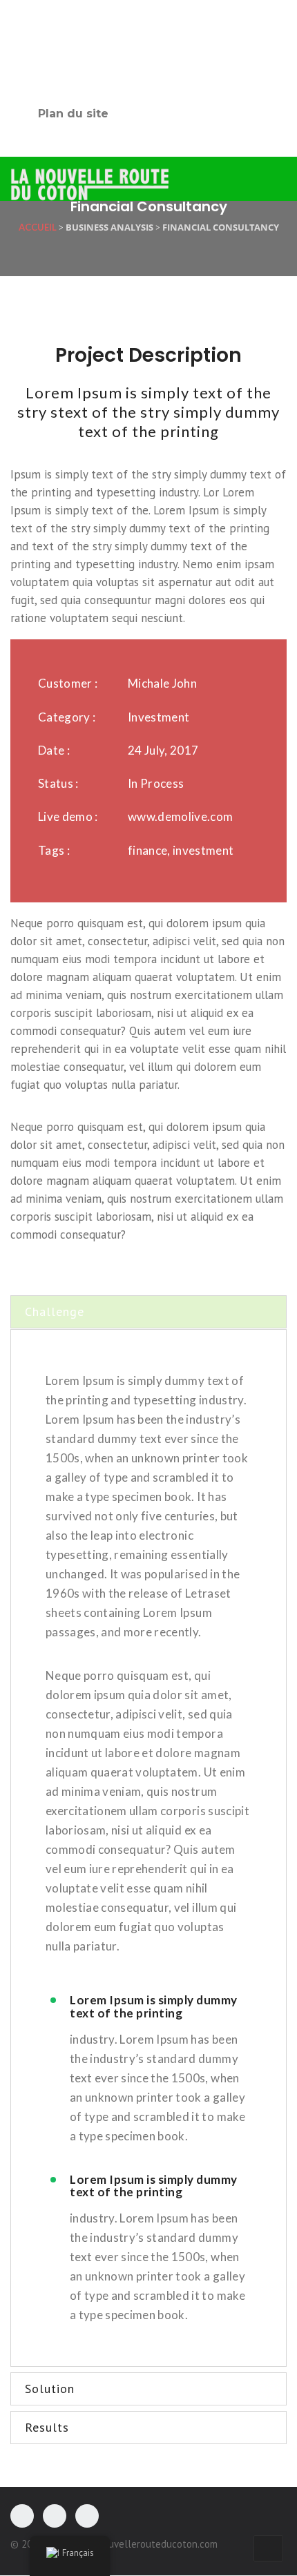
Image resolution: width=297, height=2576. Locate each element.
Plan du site (73, 114)
